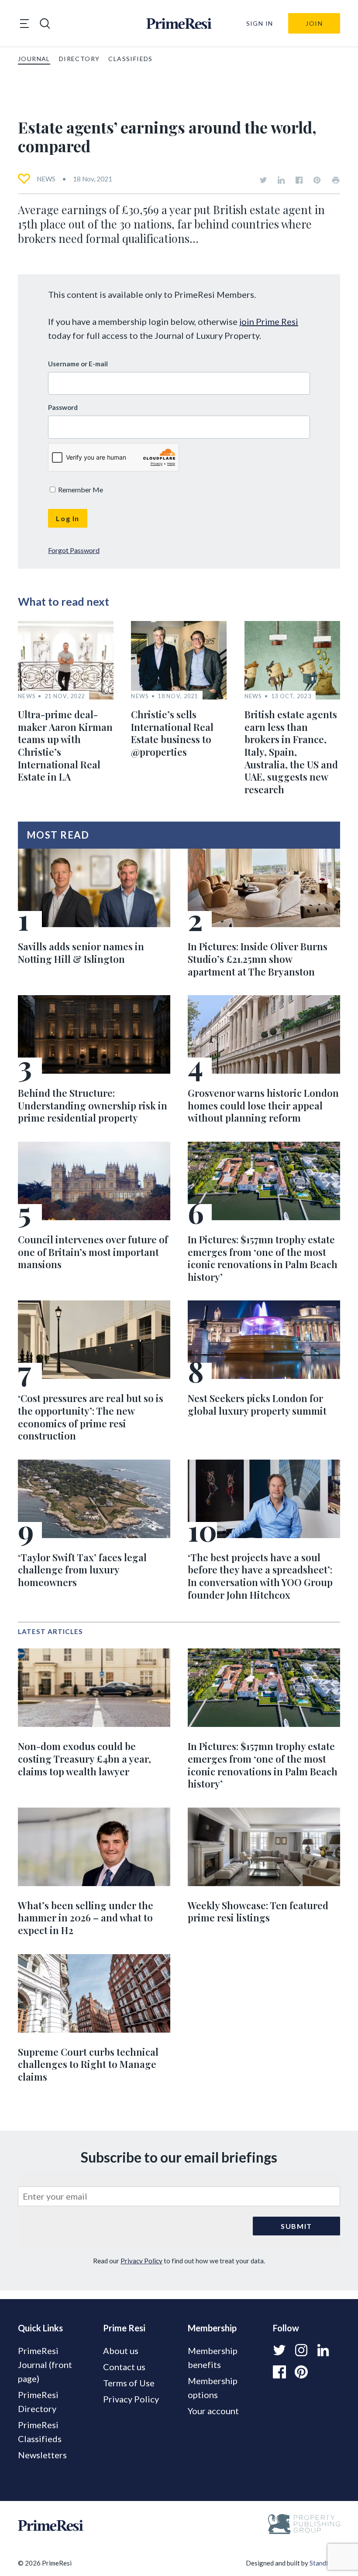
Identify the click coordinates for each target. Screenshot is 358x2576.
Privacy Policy (141, 2261)
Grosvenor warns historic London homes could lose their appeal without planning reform (263, 1105)
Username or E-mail (78, 364)
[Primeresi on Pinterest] (317, 180)
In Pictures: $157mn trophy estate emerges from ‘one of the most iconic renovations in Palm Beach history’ (263, 1258)
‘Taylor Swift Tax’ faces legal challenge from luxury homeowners (82, 1570)
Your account (213, 2411)
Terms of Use (129, 2383)
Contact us (124, 2367)
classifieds (130, 59)
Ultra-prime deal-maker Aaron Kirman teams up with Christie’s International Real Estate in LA (65, 746)
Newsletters (42, 2455)
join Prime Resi (269, 321)
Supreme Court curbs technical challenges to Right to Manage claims (88, 2064)
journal (34, 59)
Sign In (260, 23)
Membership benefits (213, 2358)
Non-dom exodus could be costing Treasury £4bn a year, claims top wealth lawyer (84, 1759)
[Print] (336, 180)
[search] (45, 24)
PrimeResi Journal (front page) (45, 2364)
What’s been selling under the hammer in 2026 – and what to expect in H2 (86, 1918)
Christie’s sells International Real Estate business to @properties (172, 733)
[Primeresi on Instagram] (301, 2350)
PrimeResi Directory (38, 2402)
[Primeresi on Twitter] (263, 180)
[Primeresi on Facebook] (299, 180)
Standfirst (324, 2563)
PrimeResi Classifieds (40, 2432)
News (46, 179)
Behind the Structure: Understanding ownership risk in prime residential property (93, 1105)
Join (314, 23)
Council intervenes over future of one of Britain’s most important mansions (93, 1252)
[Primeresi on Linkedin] (281, 180)
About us (121, 2351)
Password (63, 407)
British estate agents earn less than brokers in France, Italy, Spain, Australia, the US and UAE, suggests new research (291, 752)
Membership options (213, 2388)
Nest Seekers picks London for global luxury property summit (257, 1404)
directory (79, 59)
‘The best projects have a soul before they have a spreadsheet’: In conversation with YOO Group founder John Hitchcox (260, 1576)
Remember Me (80, 490)
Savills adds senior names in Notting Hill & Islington (81, 953)
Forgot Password (74, 550)
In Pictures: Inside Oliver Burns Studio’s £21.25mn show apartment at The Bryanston (258, 959)
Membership (212, 2328)
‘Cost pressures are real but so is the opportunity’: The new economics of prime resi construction (91, 1417)
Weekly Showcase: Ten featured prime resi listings (258, 1912)
